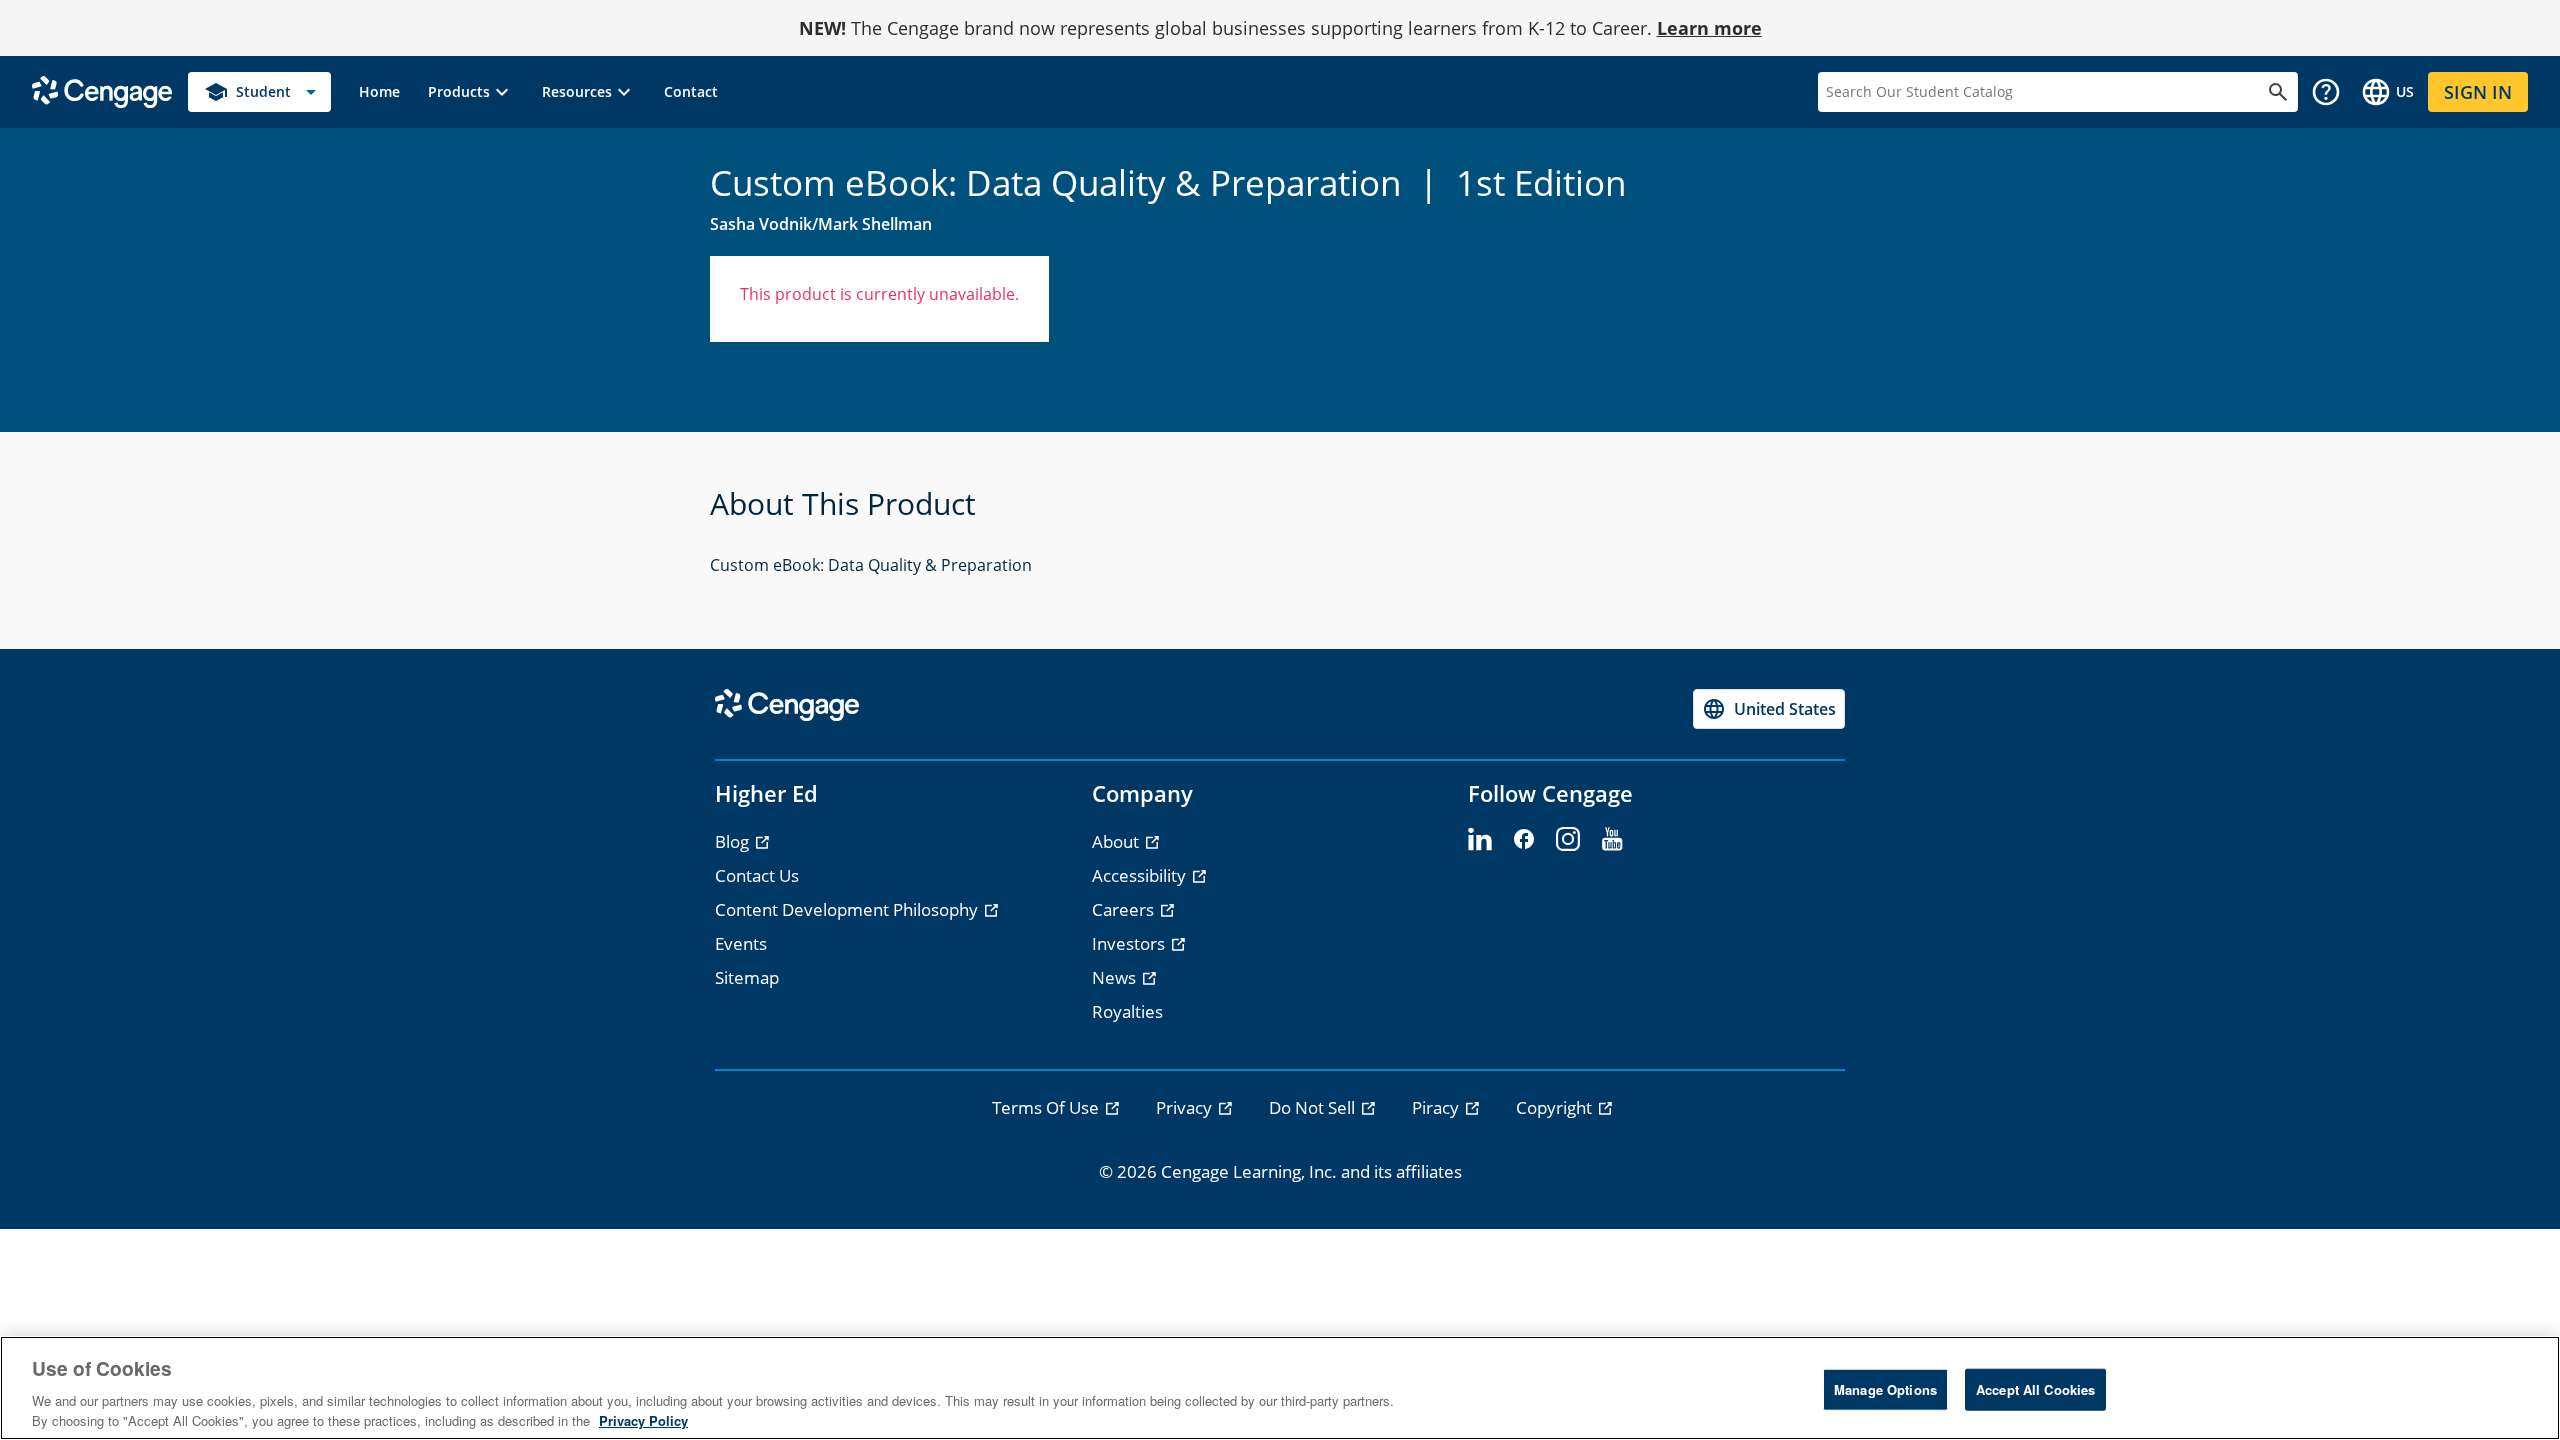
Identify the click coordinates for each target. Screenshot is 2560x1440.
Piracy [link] (1437, 1107)
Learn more (1709, 28)
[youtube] (1612, 840)
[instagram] (1568, 840)
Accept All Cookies (2035, 1389)
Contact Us (757, 875)
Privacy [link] (1186, 1107)
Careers (1125, 909)
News (1116, 977)
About (1117, 841)
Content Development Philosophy (848, 909)
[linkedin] (1480, 840)
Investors (1130, 943)
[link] (379, 92)
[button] (471, 92)
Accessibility (1141, 875)
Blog (734, 841)
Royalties (1127, 1011)
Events (741, 943)
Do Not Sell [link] (1314, 1107)
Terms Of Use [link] (1047, 1107)
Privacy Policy (643, 1419)
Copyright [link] (1556, 1107)
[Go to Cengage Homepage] (102, 90)
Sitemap (747, 977)
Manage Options (1885, 1389)
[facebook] (1524, 840)
